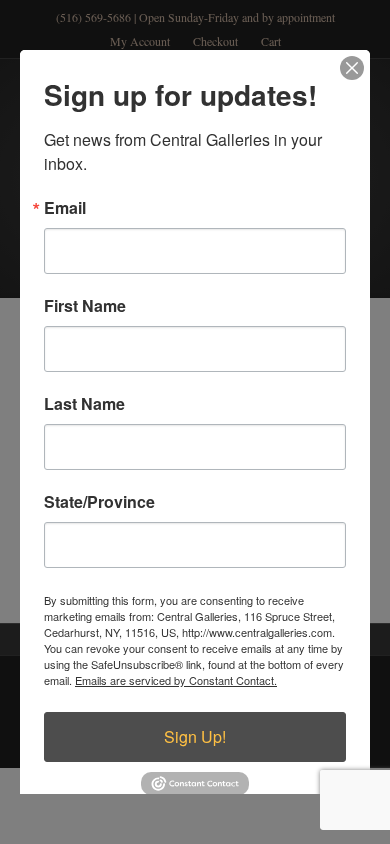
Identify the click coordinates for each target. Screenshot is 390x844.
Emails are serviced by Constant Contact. (176, 680)
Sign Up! (195, 736)
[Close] (352, 68)
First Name (85, 306)
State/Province (99, 502)
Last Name (84, 404)
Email (65, 208)
